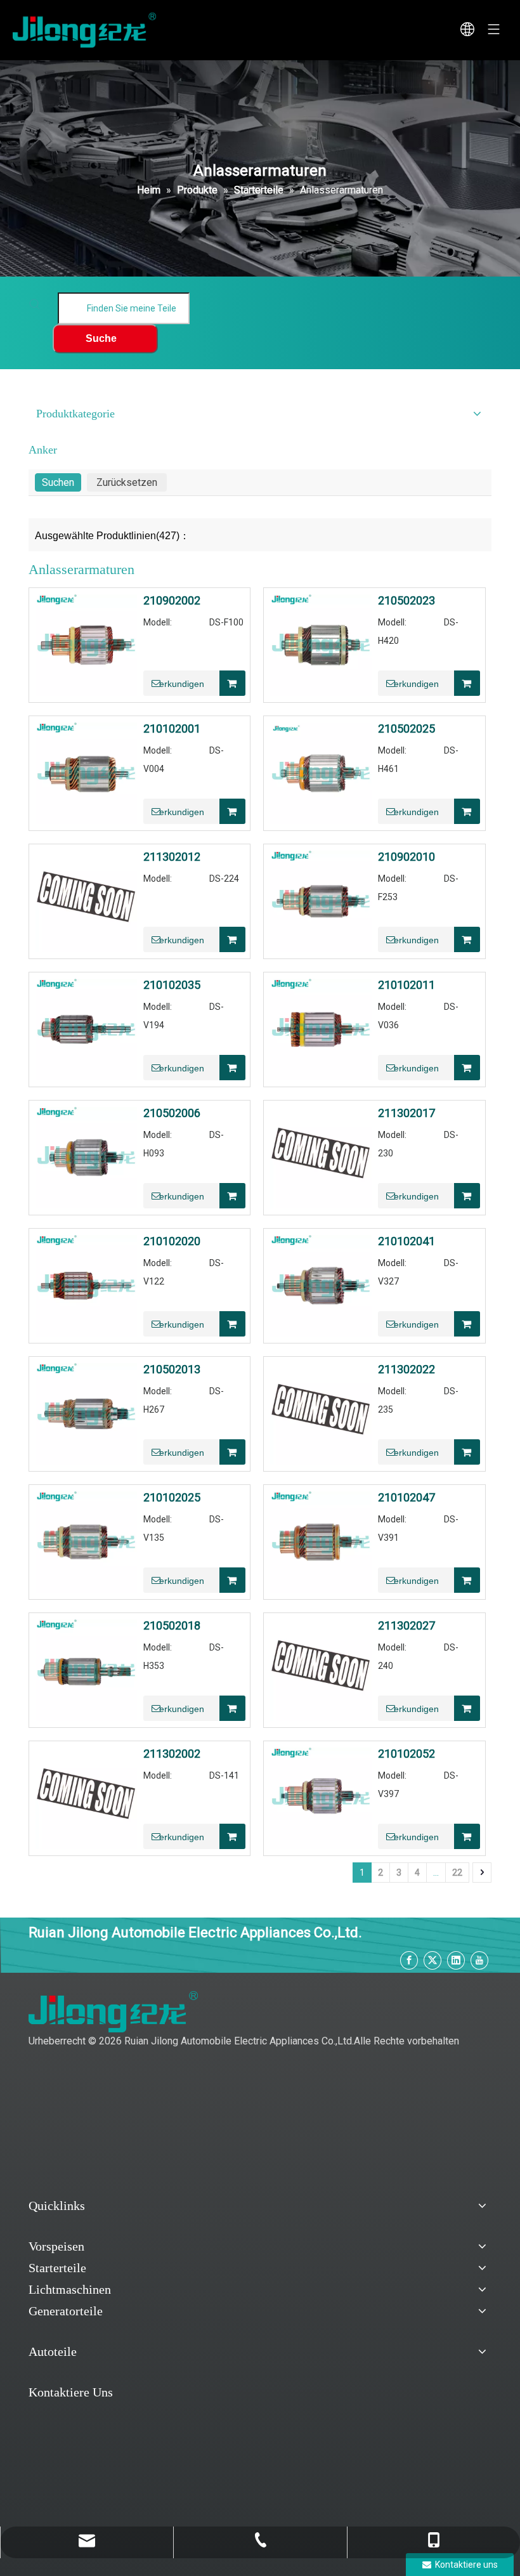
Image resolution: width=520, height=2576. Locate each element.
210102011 (406, 985)
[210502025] (321, 772)
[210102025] (86, 1541)
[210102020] (86, 1285)
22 (457, 1873)
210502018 (172, 1626)
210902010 (406, 857)
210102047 (406, 1498)
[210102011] (321, 1029)
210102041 (406, 1241)
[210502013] (86, 1413)
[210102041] (321, 1285)
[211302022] (321, 1413)
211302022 (406, 1370)
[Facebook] (409, 1960)
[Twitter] (432, 1960)
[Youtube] (479, 1960)
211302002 (172, 1754)
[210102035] (86, 1029)
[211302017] (321, 1157)
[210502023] (321, 644)
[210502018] (86, 1669)
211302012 (172, 857)
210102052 (406, 1754)
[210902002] (86, 644)
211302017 (406, 1113)
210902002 (172, 601)
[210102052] (321, 1797)
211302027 (406, 1626)
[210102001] (86, 772)
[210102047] (321, 1541)
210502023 (406, 601)
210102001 (172, 729)
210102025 (172, 1498)
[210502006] (86, 1157)
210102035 (172, 985)
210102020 (172, 1241)
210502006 (172, 1113)
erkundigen (182, 684)
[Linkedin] (456, 1960)
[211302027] (321, 1669)
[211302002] (86, 1797)
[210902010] (321, 900)
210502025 (406, 729)
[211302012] (86, 900)
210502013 (172, 1370)
